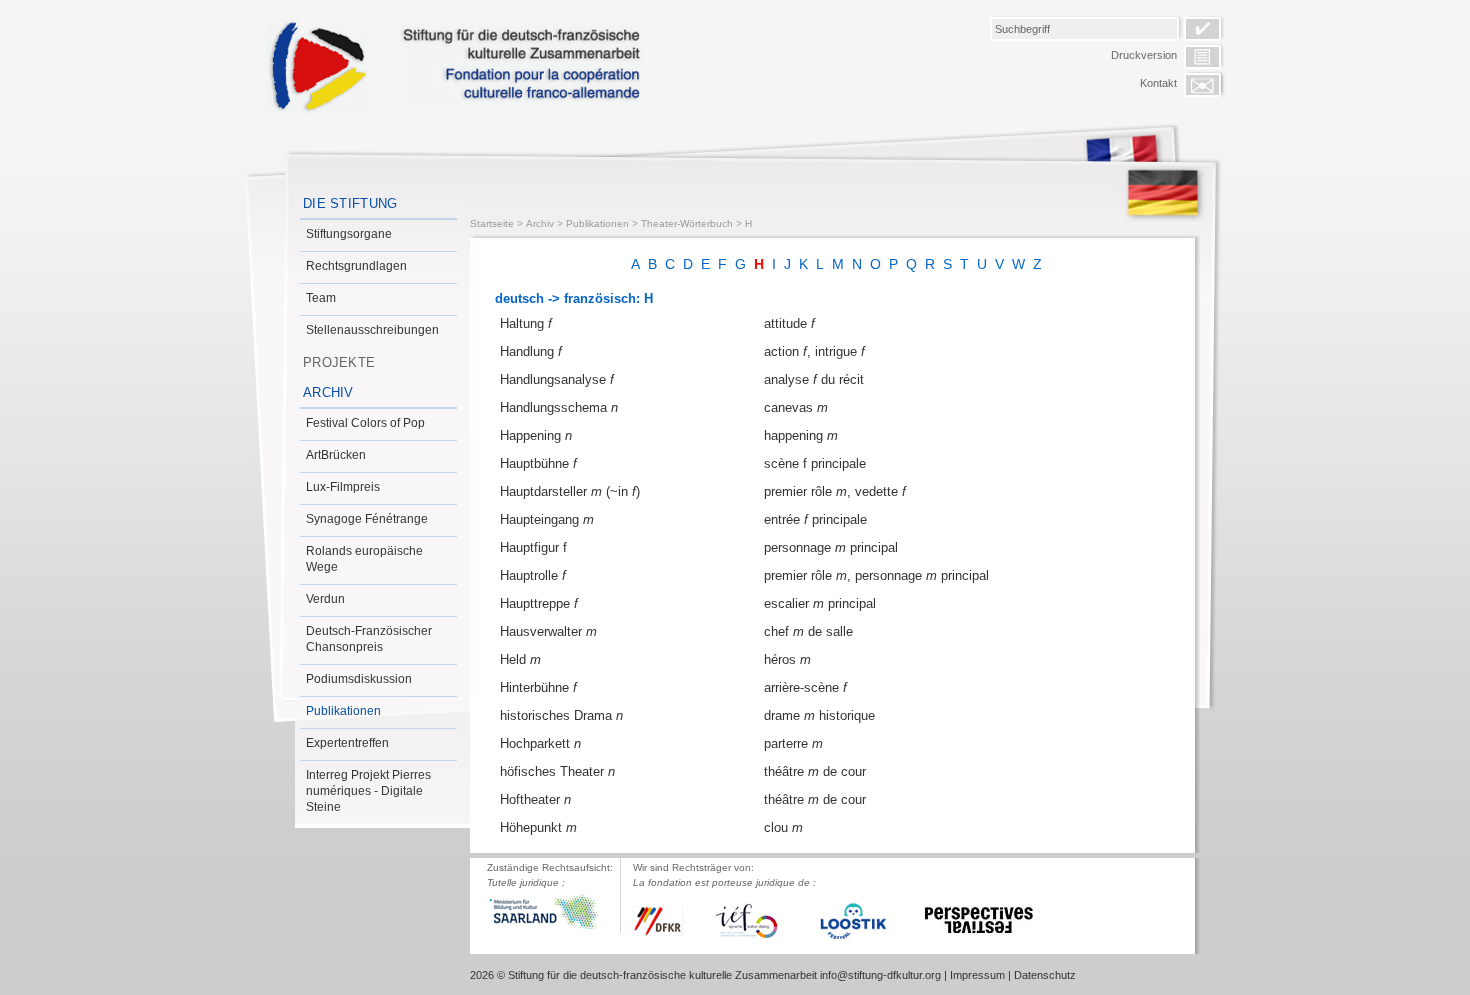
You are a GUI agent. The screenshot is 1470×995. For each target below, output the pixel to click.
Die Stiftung (350, 203)
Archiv (328, 392)
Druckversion (1144, 55)
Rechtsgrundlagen (356, 266)
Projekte (339, 362)
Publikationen (343, 711)
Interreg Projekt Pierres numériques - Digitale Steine (368, 791)
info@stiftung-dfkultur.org (880, 975)
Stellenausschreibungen (372, 330)
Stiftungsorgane (349, 234)
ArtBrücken (336, 455)
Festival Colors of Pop (365, 423)
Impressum (977, 975)
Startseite (492, 223)
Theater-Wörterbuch (687, 223)
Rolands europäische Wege (364, 559)
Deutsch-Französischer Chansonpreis (369, 639)
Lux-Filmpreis (343, 487)
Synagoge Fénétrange (367, 519)
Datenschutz (1045, 975)
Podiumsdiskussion (359, 679)
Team (321, 298)
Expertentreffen (347, 743)
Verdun (325, 599)
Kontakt (1158, 83)
